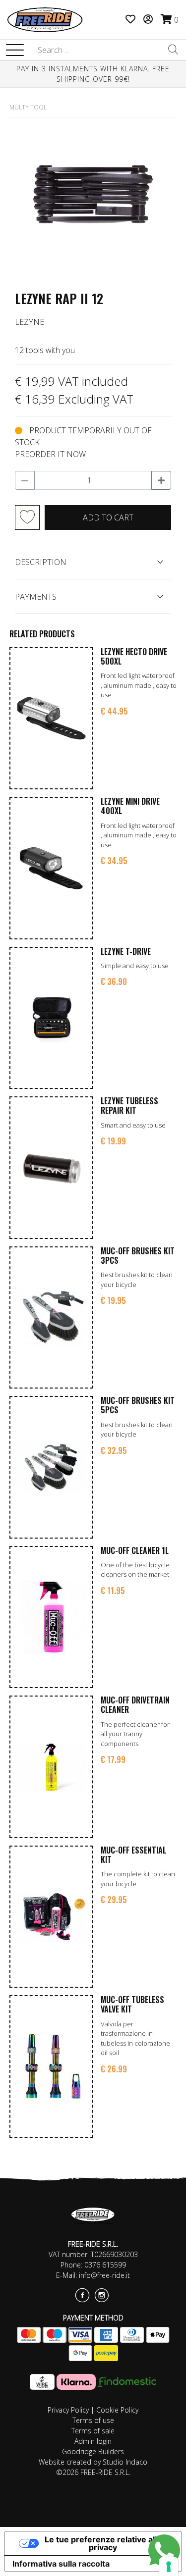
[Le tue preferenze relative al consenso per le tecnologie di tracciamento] (169, 2567)
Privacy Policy (68, 2410)
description (41, 562)
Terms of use (93, 2420)
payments (36, 597)
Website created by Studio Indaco (93, 2462)
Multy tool (28, 107)
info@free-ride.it (104, 2275)
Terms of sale (93, 2431)
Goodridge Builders (93, 2451)
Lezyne (30, 322)
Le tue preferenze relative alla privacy (103, 2543)
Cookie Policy (117, 2410)
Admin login (93, 2441)
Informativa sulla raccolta (61, 2564)
